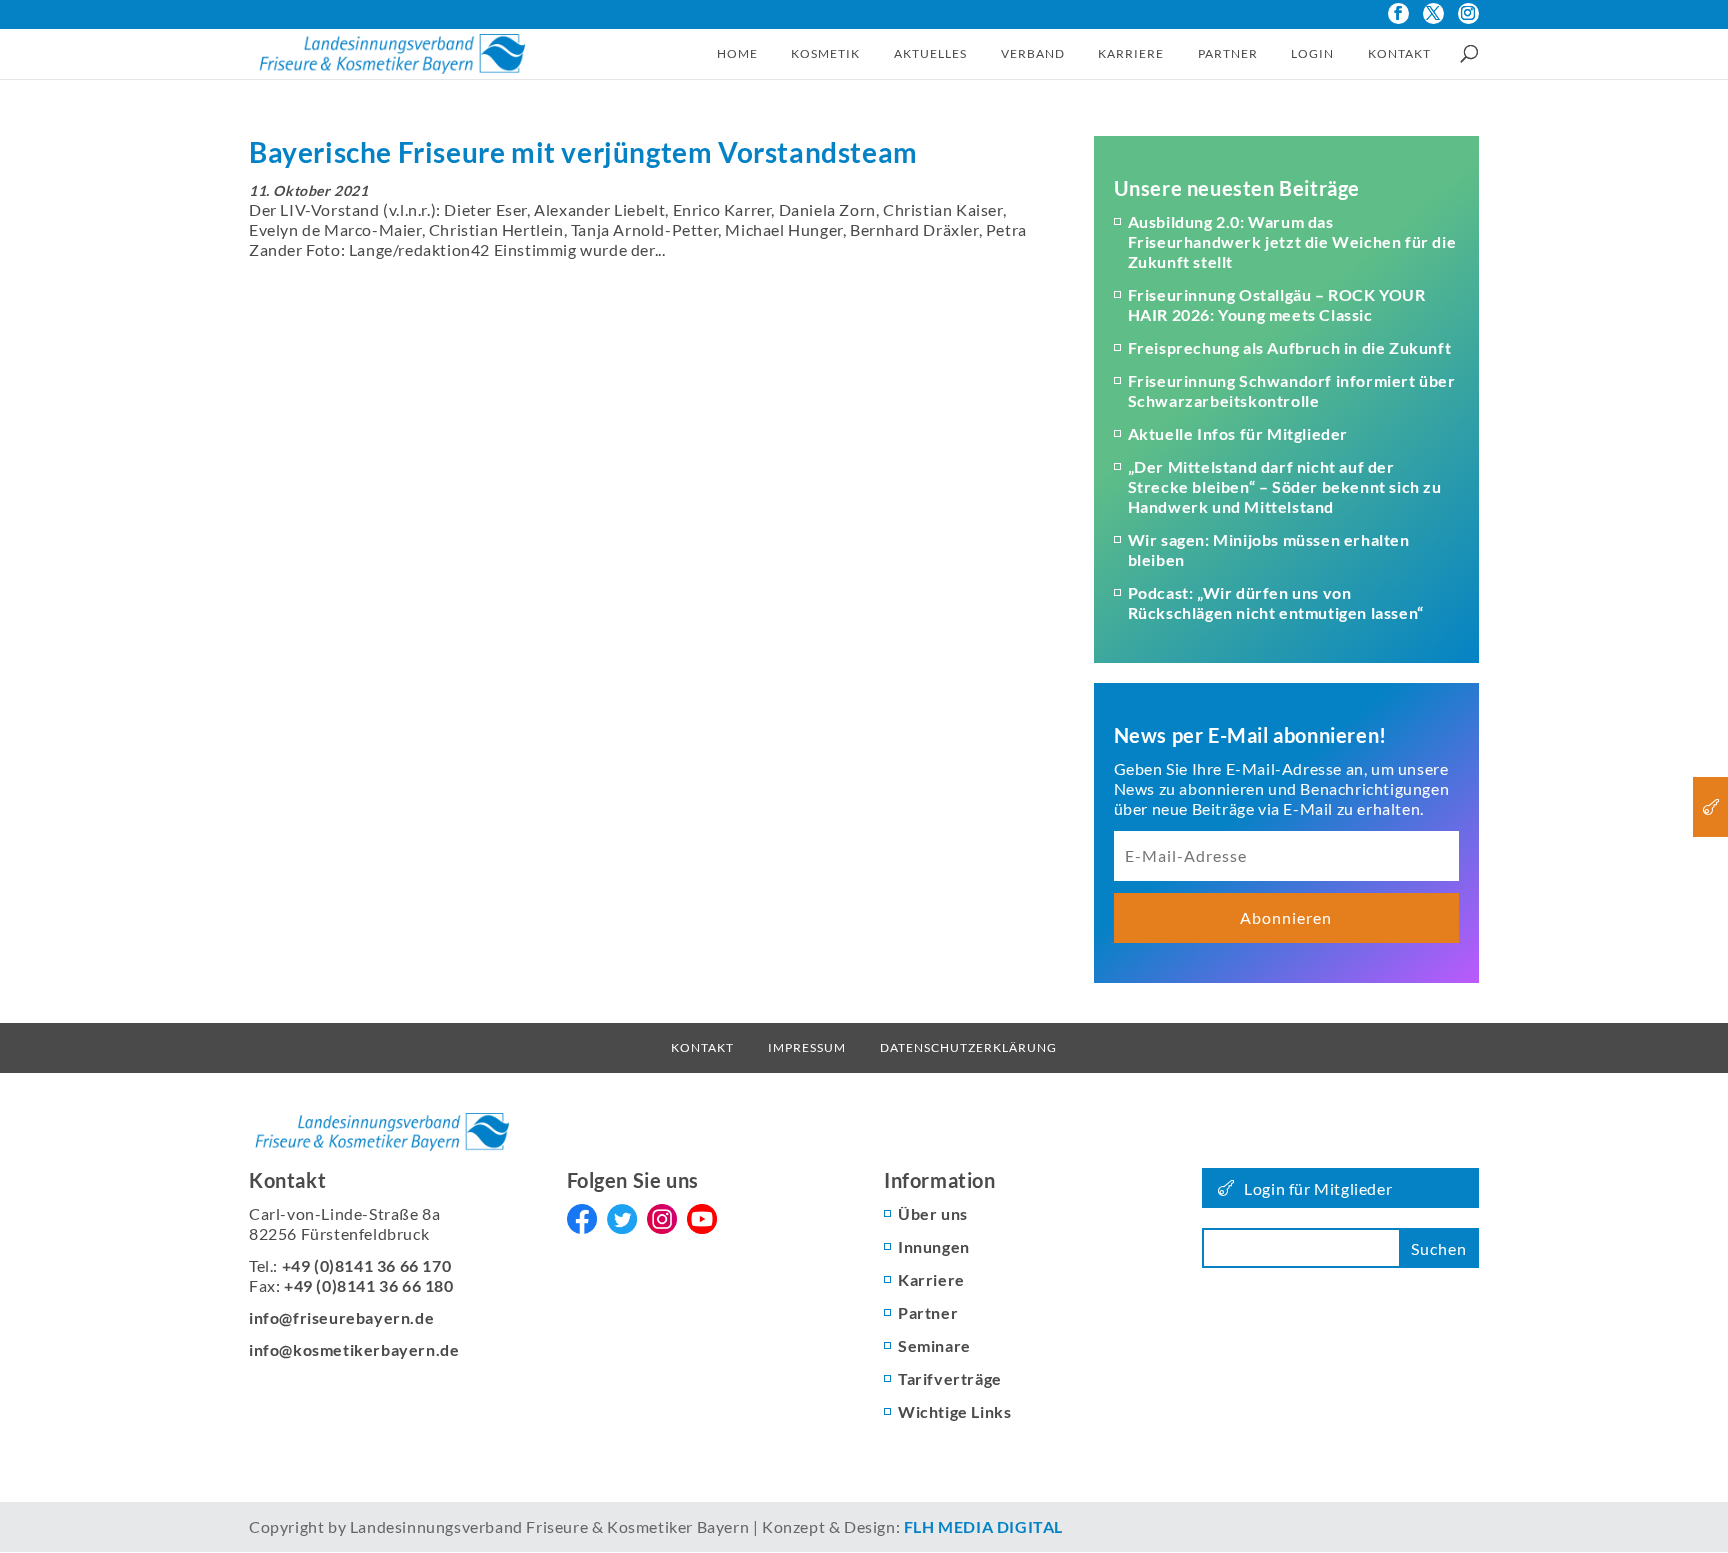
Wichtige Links (954, 1411)
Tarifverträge (950, 1378)
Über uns (933, 1213)
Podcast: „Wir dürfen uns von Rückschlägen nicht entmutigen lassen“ (1276, 602)
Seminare (934, 1345)
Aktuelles (930, 53)
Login (1312, 53)
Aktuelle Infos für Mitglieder (1238, 433)
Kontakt (1399, 53)
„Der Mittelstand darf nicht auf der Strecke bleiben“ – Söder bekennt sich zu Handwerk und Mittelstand (1285, 486)
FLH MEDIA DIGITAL (983, 1526)
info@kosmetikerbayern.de (354, 1349)
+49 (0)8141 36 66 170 (367, 1265)
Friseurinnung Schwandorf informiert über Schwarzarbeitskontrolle (1292, 390)
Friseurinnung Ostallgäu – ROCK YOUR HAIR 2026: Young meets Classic (1277, 304)
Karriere (1131, 53)
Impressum (807, 1047)
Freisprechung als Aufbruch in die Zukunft (1290, 347)
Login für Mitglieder (1318, 1188)
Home (737, 53)
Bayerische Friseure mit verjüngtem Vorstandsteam (583, 152)
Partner (1228, 53)
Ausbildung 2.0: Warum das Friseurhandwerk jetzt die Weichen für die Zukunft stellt (1292, 241)
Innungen (934, 1246)
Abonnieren (1286, 917)
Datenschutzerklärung (968, 1047)
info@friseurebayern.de (341, 1317)
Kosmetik (825, 53)
